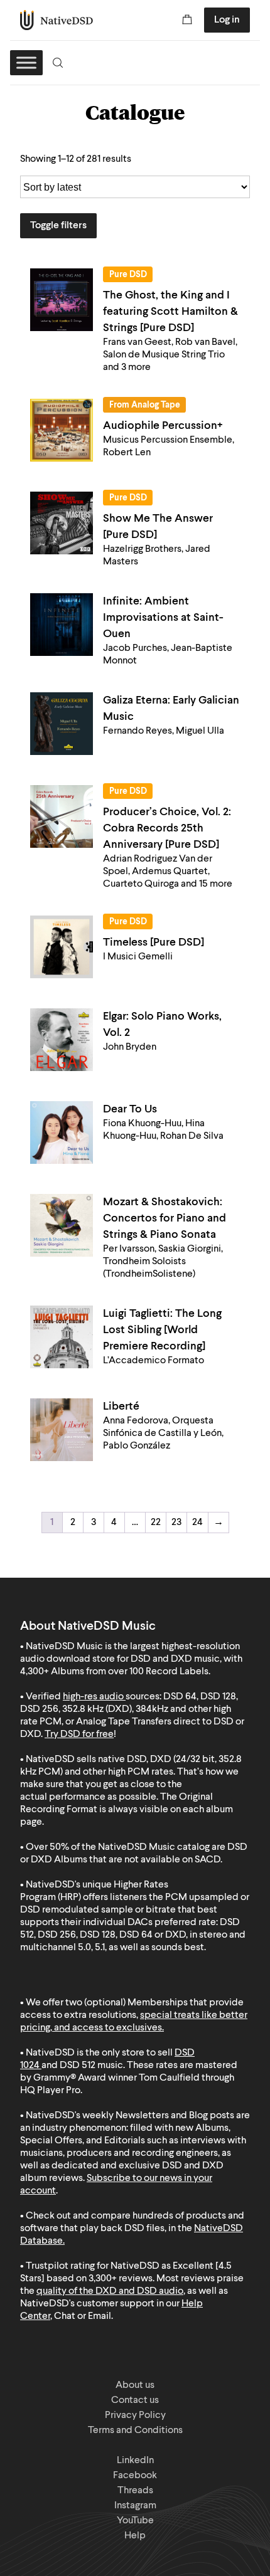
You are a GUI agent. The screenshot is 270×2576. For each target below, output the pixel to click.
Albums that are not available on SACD (137, 1860)
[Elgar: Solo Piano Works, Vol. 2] (62, 1040)
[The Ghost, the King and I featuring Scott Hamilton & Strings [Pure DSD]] (62, 300)
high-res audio (93, 1697)
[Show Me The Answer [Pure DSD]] (62, 523)
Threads (135, 2491)
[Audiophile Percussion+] (62, 430)
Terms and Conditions (135, 2431)
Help (135, 2536)
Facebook (135, 2476)
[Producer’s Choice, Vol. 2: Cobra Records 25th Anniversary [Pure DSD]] (62, 816)
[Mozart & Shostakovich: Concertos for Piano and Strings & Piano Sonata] (62, 1225)
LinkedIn (135, 2461)
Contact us (135, 2400)
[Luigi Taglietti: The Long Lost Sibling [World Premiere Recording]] (62, 1337)
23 (176, 1523)
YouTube (135, 2521)
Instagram (135, 2506)
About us (135, 2385)
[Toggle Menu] (26, 62)
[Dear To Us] (62, 1132)
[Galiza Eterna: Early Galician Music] (62, 724)
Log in (227, 20)
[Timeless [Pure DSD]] (62, 947)
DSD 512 (78, 2066)
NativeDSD (57, 20)
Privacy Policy (135, 2415)
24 (197, 1523)
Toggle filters (58, 226)
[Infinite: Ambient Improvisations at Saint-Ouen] (62, 625)
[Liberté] (62, 1430)
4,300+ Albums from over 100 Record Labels (114, 1672)
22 (156, 1523)
